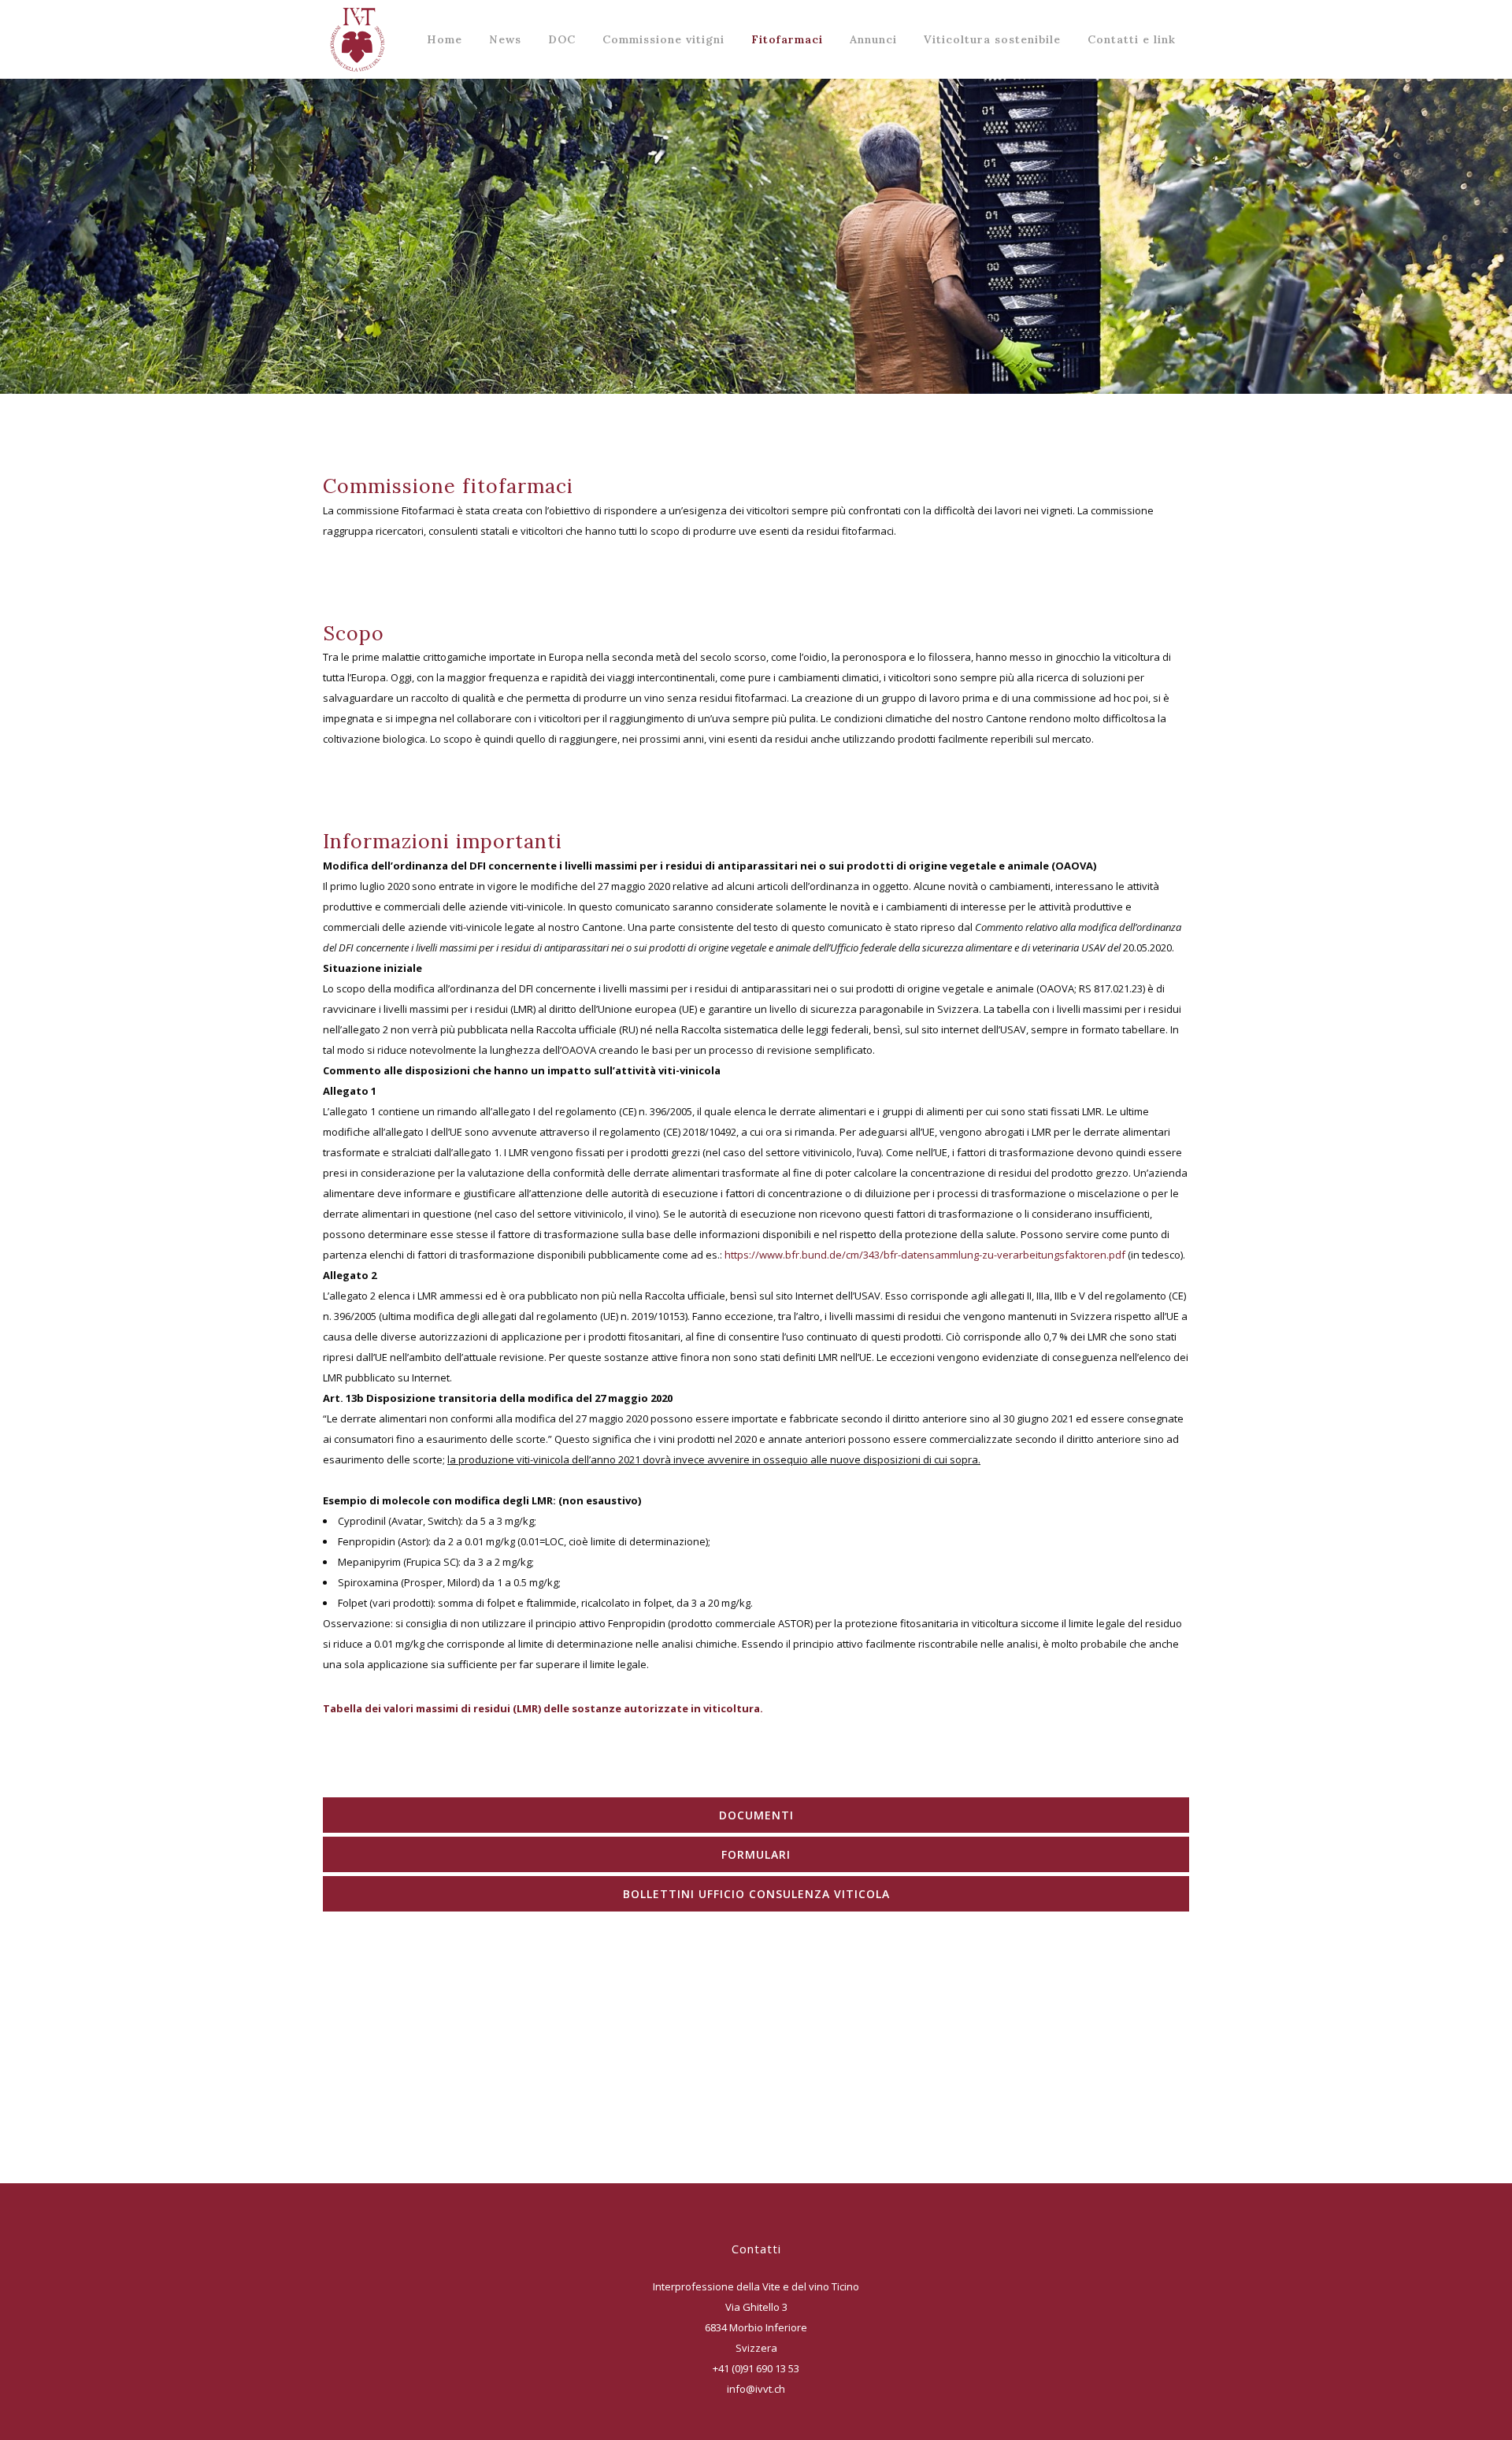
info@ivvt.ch (756, 2389)
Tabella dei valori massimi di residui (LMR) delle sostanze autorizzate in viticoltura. (543, 1708)
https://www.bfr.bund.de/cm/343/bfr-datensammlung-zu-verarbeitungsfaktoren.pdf (925, 1255)
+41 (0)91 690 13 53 (756, 2368)
